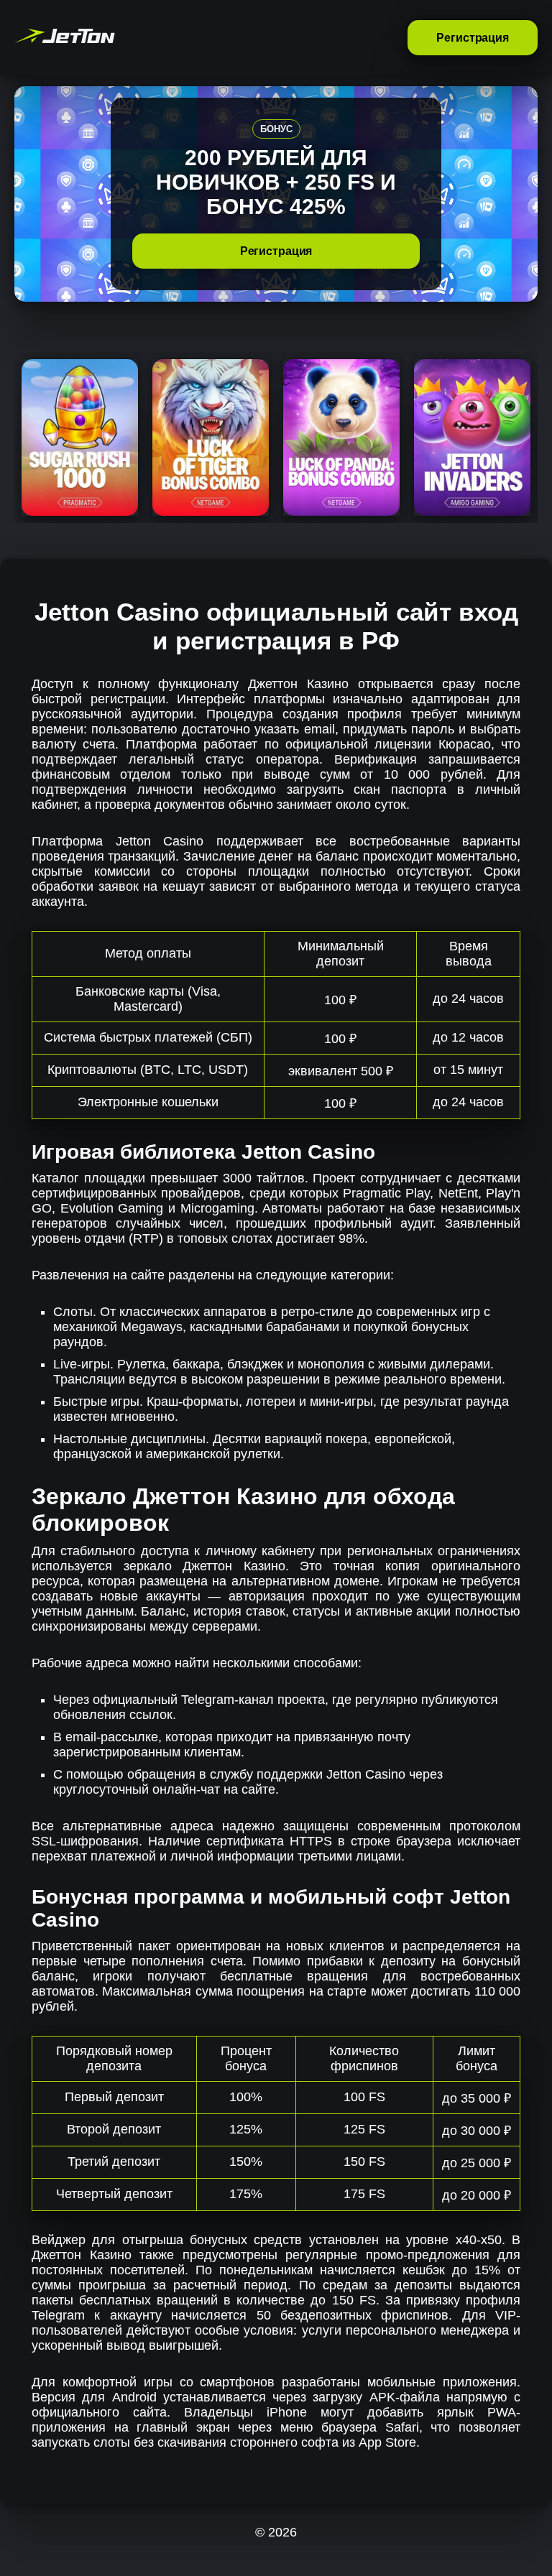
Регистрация (473, 38)
